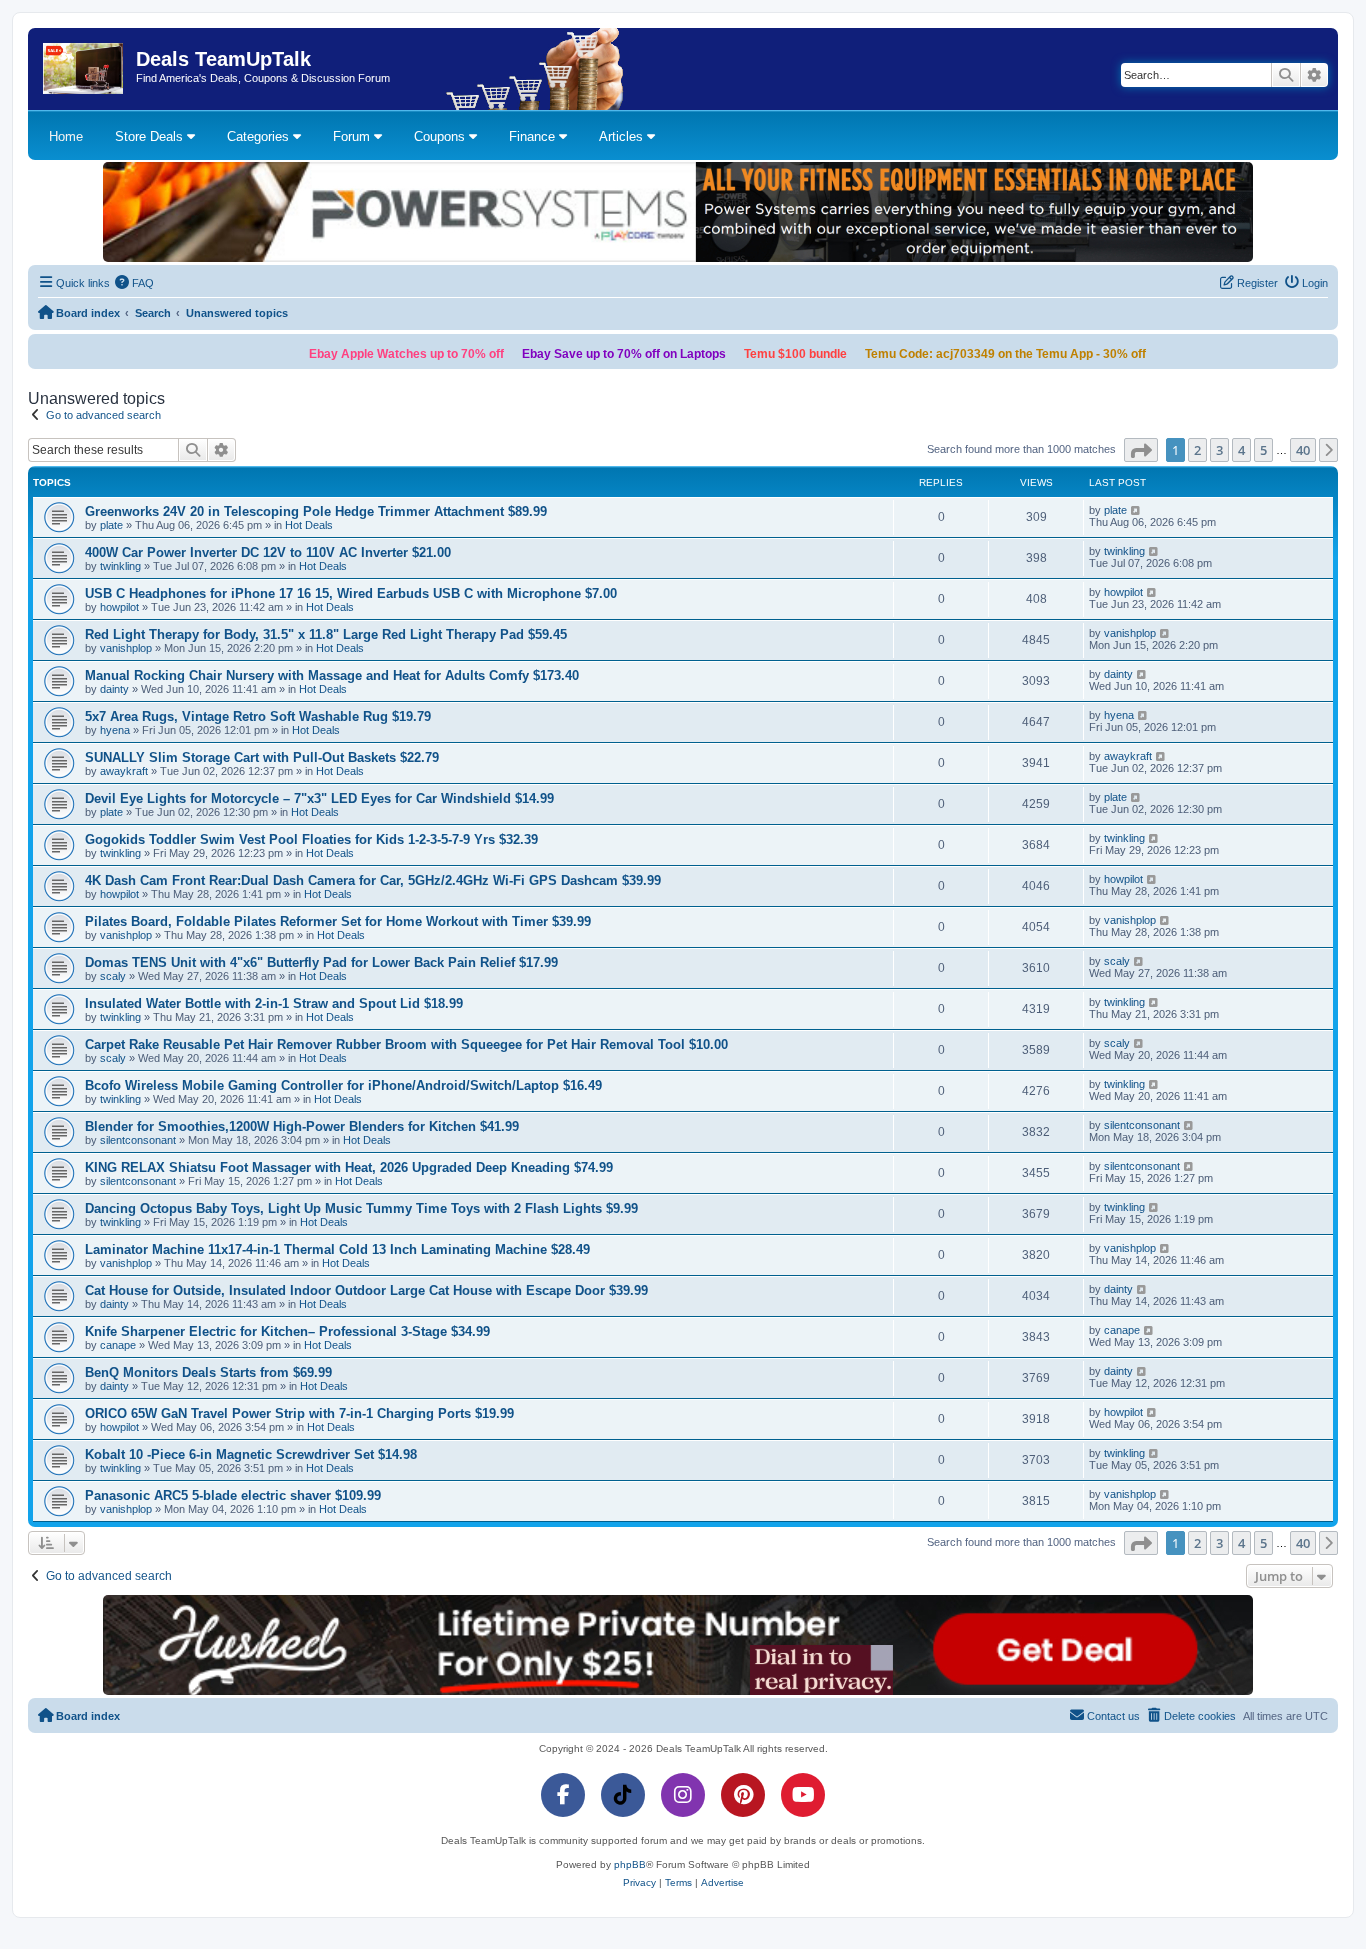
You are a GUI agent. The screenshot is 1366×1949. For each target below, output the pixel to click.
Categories (260, 136)
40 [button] (1303, 450)
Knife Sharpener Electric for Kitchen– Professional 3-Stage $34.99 (287, 1331)
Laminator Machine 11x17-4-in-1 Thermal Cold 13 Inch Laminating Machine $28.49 (337, 1249)
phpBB (630, 1864)
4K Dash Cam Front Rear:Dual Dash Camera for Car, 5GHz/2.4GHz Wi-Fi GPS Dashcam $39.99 (373, 880)
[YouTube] (803, 1795)
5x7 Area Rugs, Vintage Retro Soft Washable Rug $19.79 (258, 716)
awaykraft (124, 771)
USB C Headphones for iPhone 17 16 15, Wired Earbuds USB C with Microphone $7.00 (351, 593)
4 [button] (1241, 450)
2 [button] (1197, 450)
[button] (1141, 450)
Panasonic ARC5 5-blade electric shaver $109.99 (233, 1495)
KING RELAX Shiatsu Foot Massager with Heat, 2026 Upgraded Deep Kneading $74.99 (349, 1167)
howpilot (119, 607)
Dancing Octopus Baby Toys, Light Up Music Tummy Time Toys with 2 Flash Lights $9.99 (361, 1208)
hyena (115, 730)
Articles (623, 136)
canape (118, 1345)
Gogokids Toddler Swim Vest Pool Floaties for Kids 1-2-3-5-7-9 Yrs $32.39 (311, 839)
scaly (113, 976)
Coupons (441, 136)
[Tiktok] (623, 1795)
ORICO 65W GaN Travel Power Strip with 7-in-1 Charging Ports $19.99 (299, 1413)
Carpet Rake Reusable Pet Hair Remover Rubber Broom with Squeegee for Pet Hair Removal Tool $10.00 (406, 1044)
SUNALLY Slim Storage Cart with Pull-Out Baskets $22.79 (262, 757)
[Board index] (84, 69)
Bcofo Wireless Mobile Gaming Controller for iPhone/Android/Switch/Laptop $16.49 (343, 1085)
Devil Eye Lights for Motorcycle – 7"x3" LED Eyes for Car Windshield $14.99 (319, 798)
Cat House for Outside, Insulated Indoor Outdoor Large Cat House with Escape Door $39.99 (366, 1290)
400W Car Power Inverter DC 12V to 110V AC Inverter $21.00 (268, 552)
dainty (114, 689)
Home (66, 136)
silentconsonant (138, 1140)
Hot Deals (309, 525)
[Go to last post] (1136, 510)
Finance (534, 136)
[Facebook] (563, 1795)
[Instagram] (683, 1795)
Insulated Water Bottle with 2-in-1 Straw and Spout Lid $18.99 (274, 1003)
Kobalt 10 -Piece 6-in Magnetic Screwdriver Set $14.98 (251, 1454)
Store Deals (151, 136)
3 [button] (1219, 450)
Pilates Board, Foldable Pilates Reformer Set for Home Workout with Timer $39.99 (338, 921)
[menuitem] (135, 283)
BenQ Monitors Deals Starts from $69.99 (208, 1372)
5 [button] (1263, 450)
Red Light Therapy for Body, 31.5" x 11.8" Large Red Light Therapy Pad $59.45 (326, 634)
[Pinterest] (743, 1795)
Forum (353, 136)
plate (111, 525)
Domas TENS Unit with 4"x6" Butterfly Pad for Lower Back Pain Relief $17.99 (321, 962)
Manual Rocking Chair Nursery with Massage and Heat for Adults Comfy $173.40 (332, 675)
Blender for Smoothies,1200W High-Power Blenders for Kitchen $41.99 (302, 1126)
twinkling (120, 566)
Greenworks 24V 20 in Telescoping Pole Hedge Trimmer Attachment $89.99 (316, 511)
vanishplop (126, 648)
